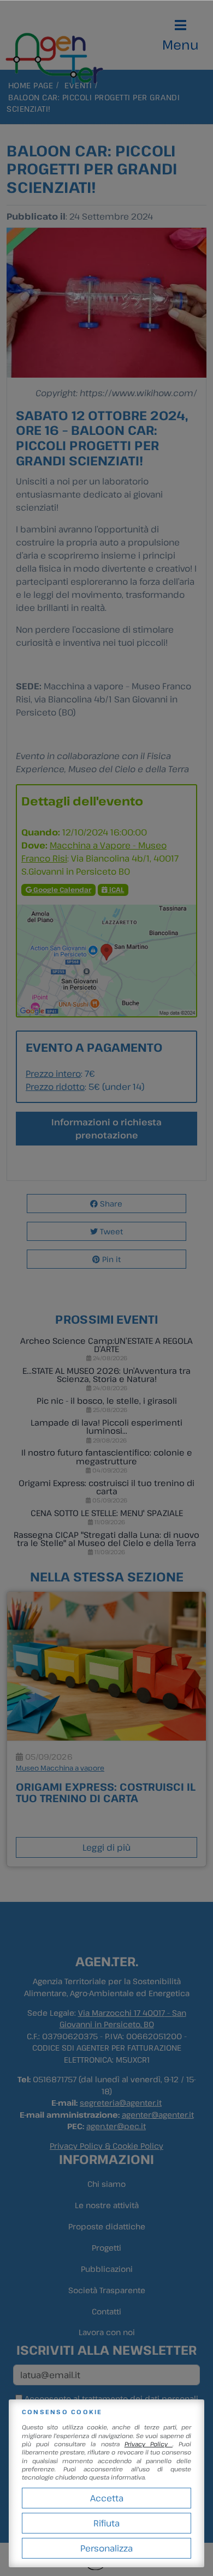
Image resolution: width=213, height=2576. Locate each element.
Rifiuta (106, 2523)
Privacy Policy (149, 2444)
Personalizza (106, 2548)
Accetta (107, 2498)
